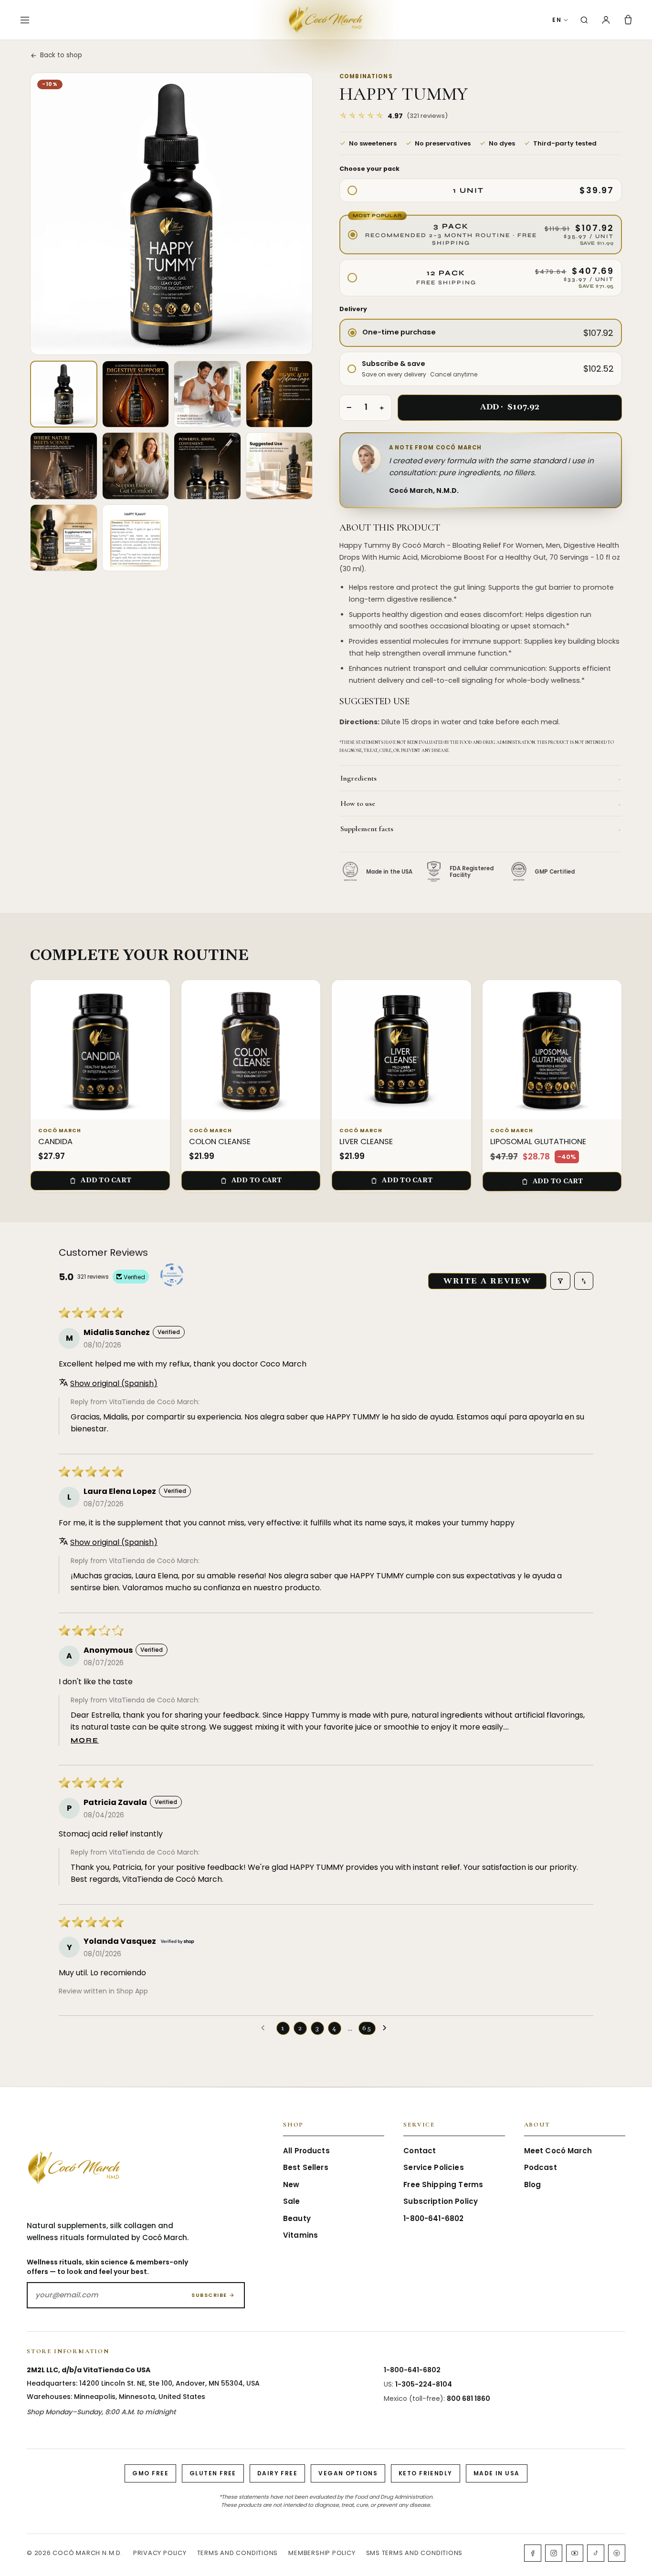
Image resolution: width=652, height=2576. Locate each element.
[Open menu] (25, 20)
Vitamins (300, 2235)
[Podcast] (617, 2553)
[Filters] (560, 1281)
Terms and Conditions (238, 2553)
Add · (510, 407)
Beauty (297, 2218)
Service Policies (433, 2167)
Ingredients (481, 778)
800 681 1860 (468, 2399)
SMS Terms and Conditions (415, 2553)
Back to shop (61, 55)
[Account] (606, 20)
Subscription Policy (441, 2201)
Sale (292, 2201)
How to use (481, 803)
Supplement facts (481, 829)
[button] (394, 116)
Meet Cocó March (558, 2151)
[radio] (481, 191)
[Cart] (628, 20)
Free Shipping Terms (443, 2185)
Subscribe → (213, 2295)
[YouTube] (575, 2553)
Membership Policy (322, 2553)
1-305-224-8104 (424, 2384)
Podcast (541, 2167)
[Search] (584, 20)
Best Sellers (306, 2167)
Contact (420, 2151)
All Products (306, 2151)
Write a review (487, 1281)
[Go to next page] (387, 2028)
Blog (533, 2185)
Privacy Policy (160, 2553)
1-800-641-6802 (433, 2218)
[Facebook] (533, 2553)
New (291, 2185)
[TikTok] (596, 2553)
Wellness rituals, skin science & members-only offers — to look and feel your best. (107, 2267)
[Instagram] (554, 2553)
